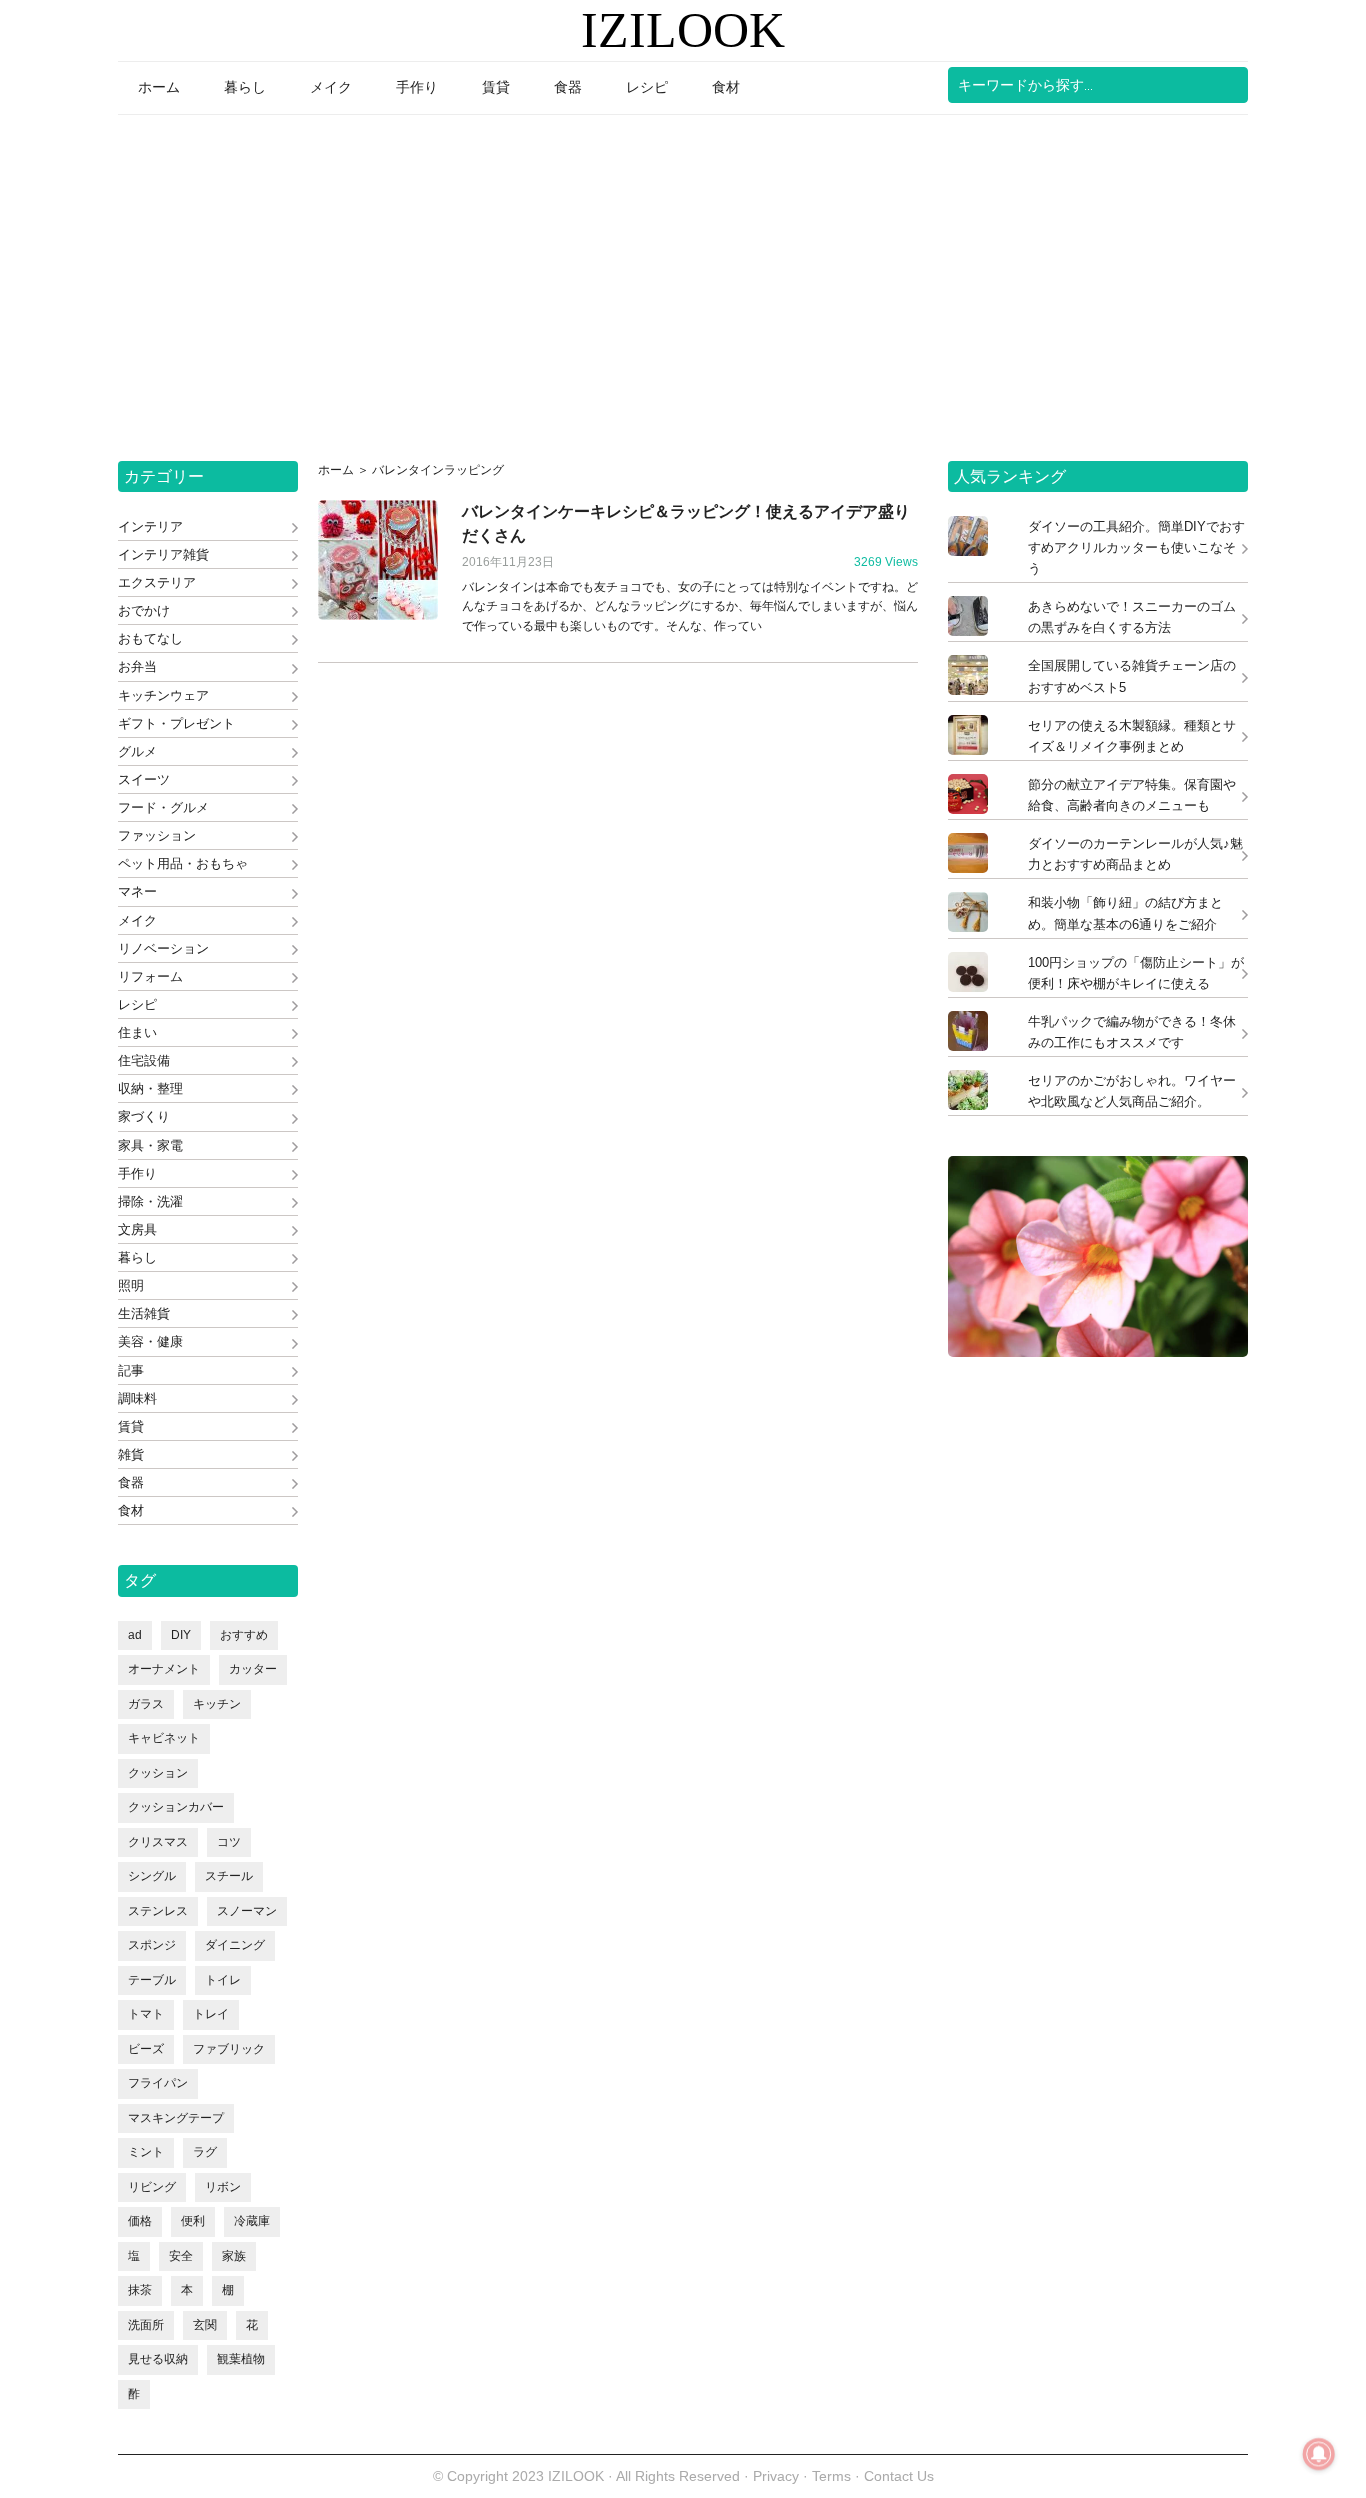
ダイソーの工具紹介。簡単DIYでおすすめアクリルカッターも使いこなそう (1136, 547)
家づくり (144, 1116)
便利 (193, 2221)
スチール (229, 1876)
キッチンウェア (163, 695)
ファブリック (229, 2049)
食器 (131, 1482)
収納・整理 (150, 1088)
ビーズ (146, 2049)
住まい (137, 1032)
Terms (833, 2476)
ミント (146, 2152)
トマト (146, 2014)
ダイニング (235, 1945)
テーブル (152, 1980)
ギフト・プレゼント (176, 723)
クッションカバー (176, 1807)
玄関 (205, 2325)
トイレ (223, 1980)
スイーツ (144, 779)
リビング (152, 2187)
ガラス (146, 1704)
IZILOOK (683, 30)
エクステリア (157, 582)
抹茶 (140, 2290)
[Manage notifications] (1319, 2454)
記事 (131, 1370)
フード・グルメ (163, 807)
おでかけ (144, 610)
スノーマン (247, 1911)
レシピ (137, 1004)
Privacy (776, 2476)
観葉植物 (241, 2359)
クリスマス (158, 1842)
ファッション (157, 835)
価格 (140, 2221)
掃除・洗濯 (150, 1201)
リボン (223, 2187)
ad (135, 1635)
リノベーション (163, 948)
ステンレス (158, 1911)
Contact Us (899, 2476)
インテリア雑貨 (163, 554)
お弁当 (137, 666)
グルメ (137, 751)
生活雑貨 (144, 1313)
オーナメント (164, 1669)
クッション (158, 1773)
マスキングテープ (176, 2118)
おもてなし (150, 638)
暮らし (137, 1257)
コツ (229, 1842)
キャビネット (164, 1738)
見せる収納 (158, 2359)
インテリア (150, 526)
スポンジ (152, 1945)
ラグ (205, 2152)
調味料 (137, 1398)
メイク (137, 920)
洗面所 (146, 2325)
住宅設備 (144, 1060)
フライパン (158, 2083)
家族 (234, 2256)
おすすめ (244, 1635)
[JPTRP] (1098, 1351)
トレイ (211, 2014)
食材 (131, 1510)
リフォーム (150, 976)
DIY (181, 1635)
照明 (131, 1285)
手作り (137, 1173)
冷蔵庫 (252, 2221)
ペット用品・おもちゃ (183, 863)
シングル (152, 1876)
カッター (253, 1669)
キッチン (217, 1704)
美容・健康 (150, 1341)
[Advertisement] (683, 281)
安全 (181, 2256)
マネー (137, 891)
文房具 (137, 1229)
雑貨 (131, 1454)
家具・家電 (150, 1145)
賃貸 (131, 1426)
